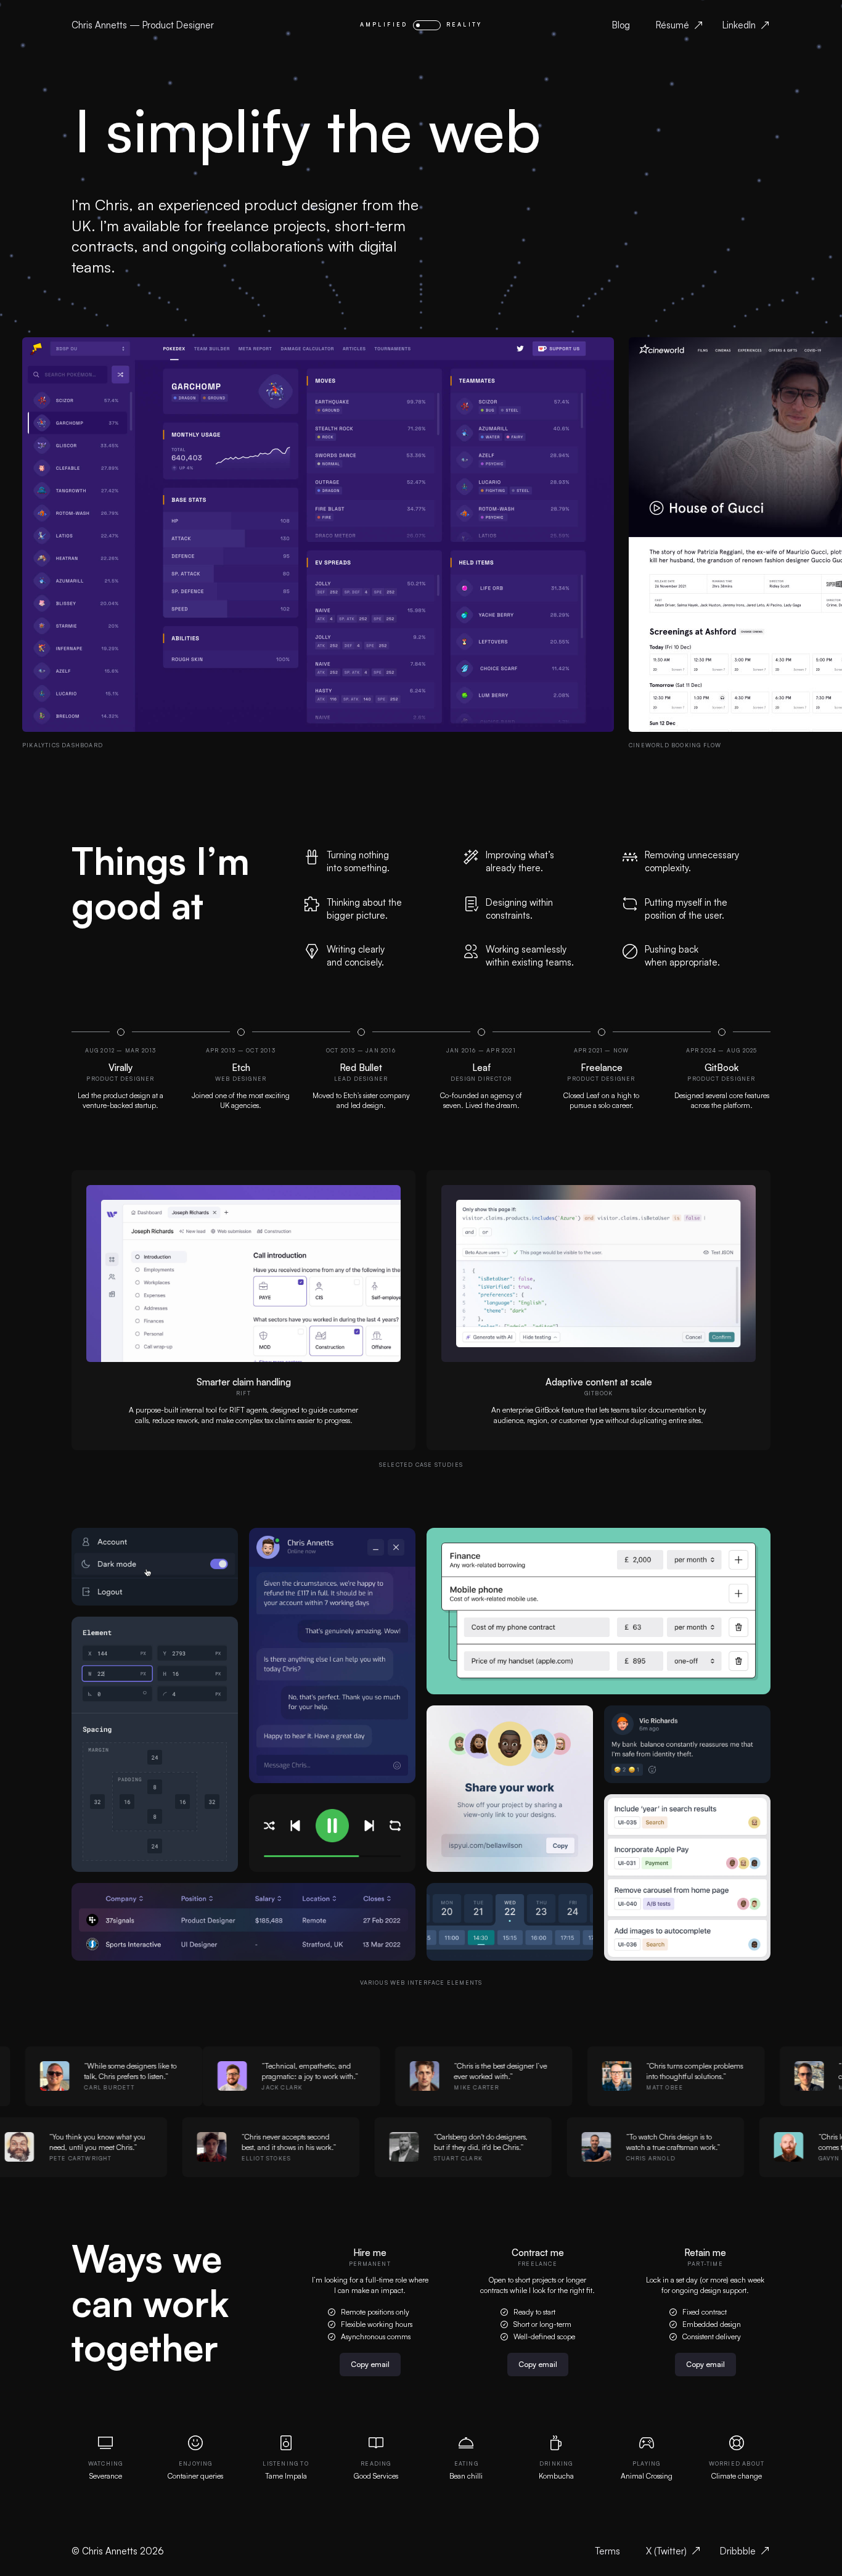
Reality (464, 24)
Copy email (370, 2364)
